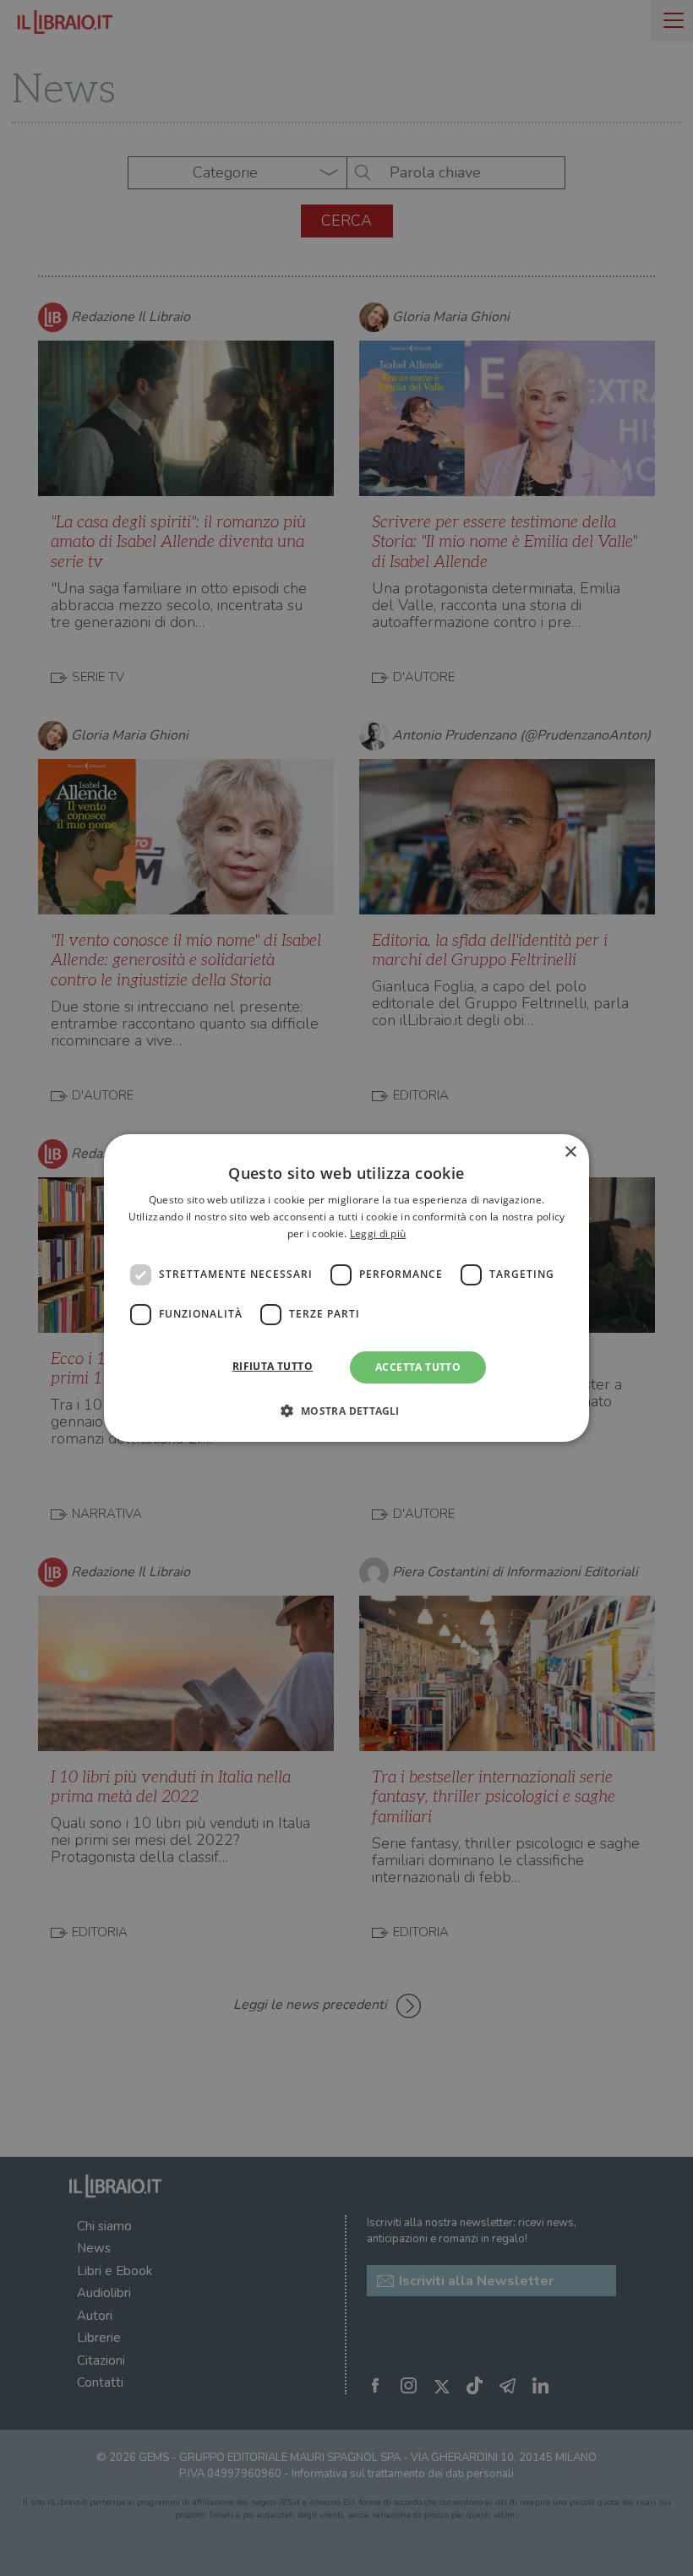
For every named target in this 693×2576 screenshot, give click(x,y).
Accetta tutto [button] (418, 1367)
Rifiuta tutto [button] (273, 1366)
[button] (346, 1411)
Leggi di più (378, 1233)
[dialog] (346, 1288)
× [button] (570, 1152)
